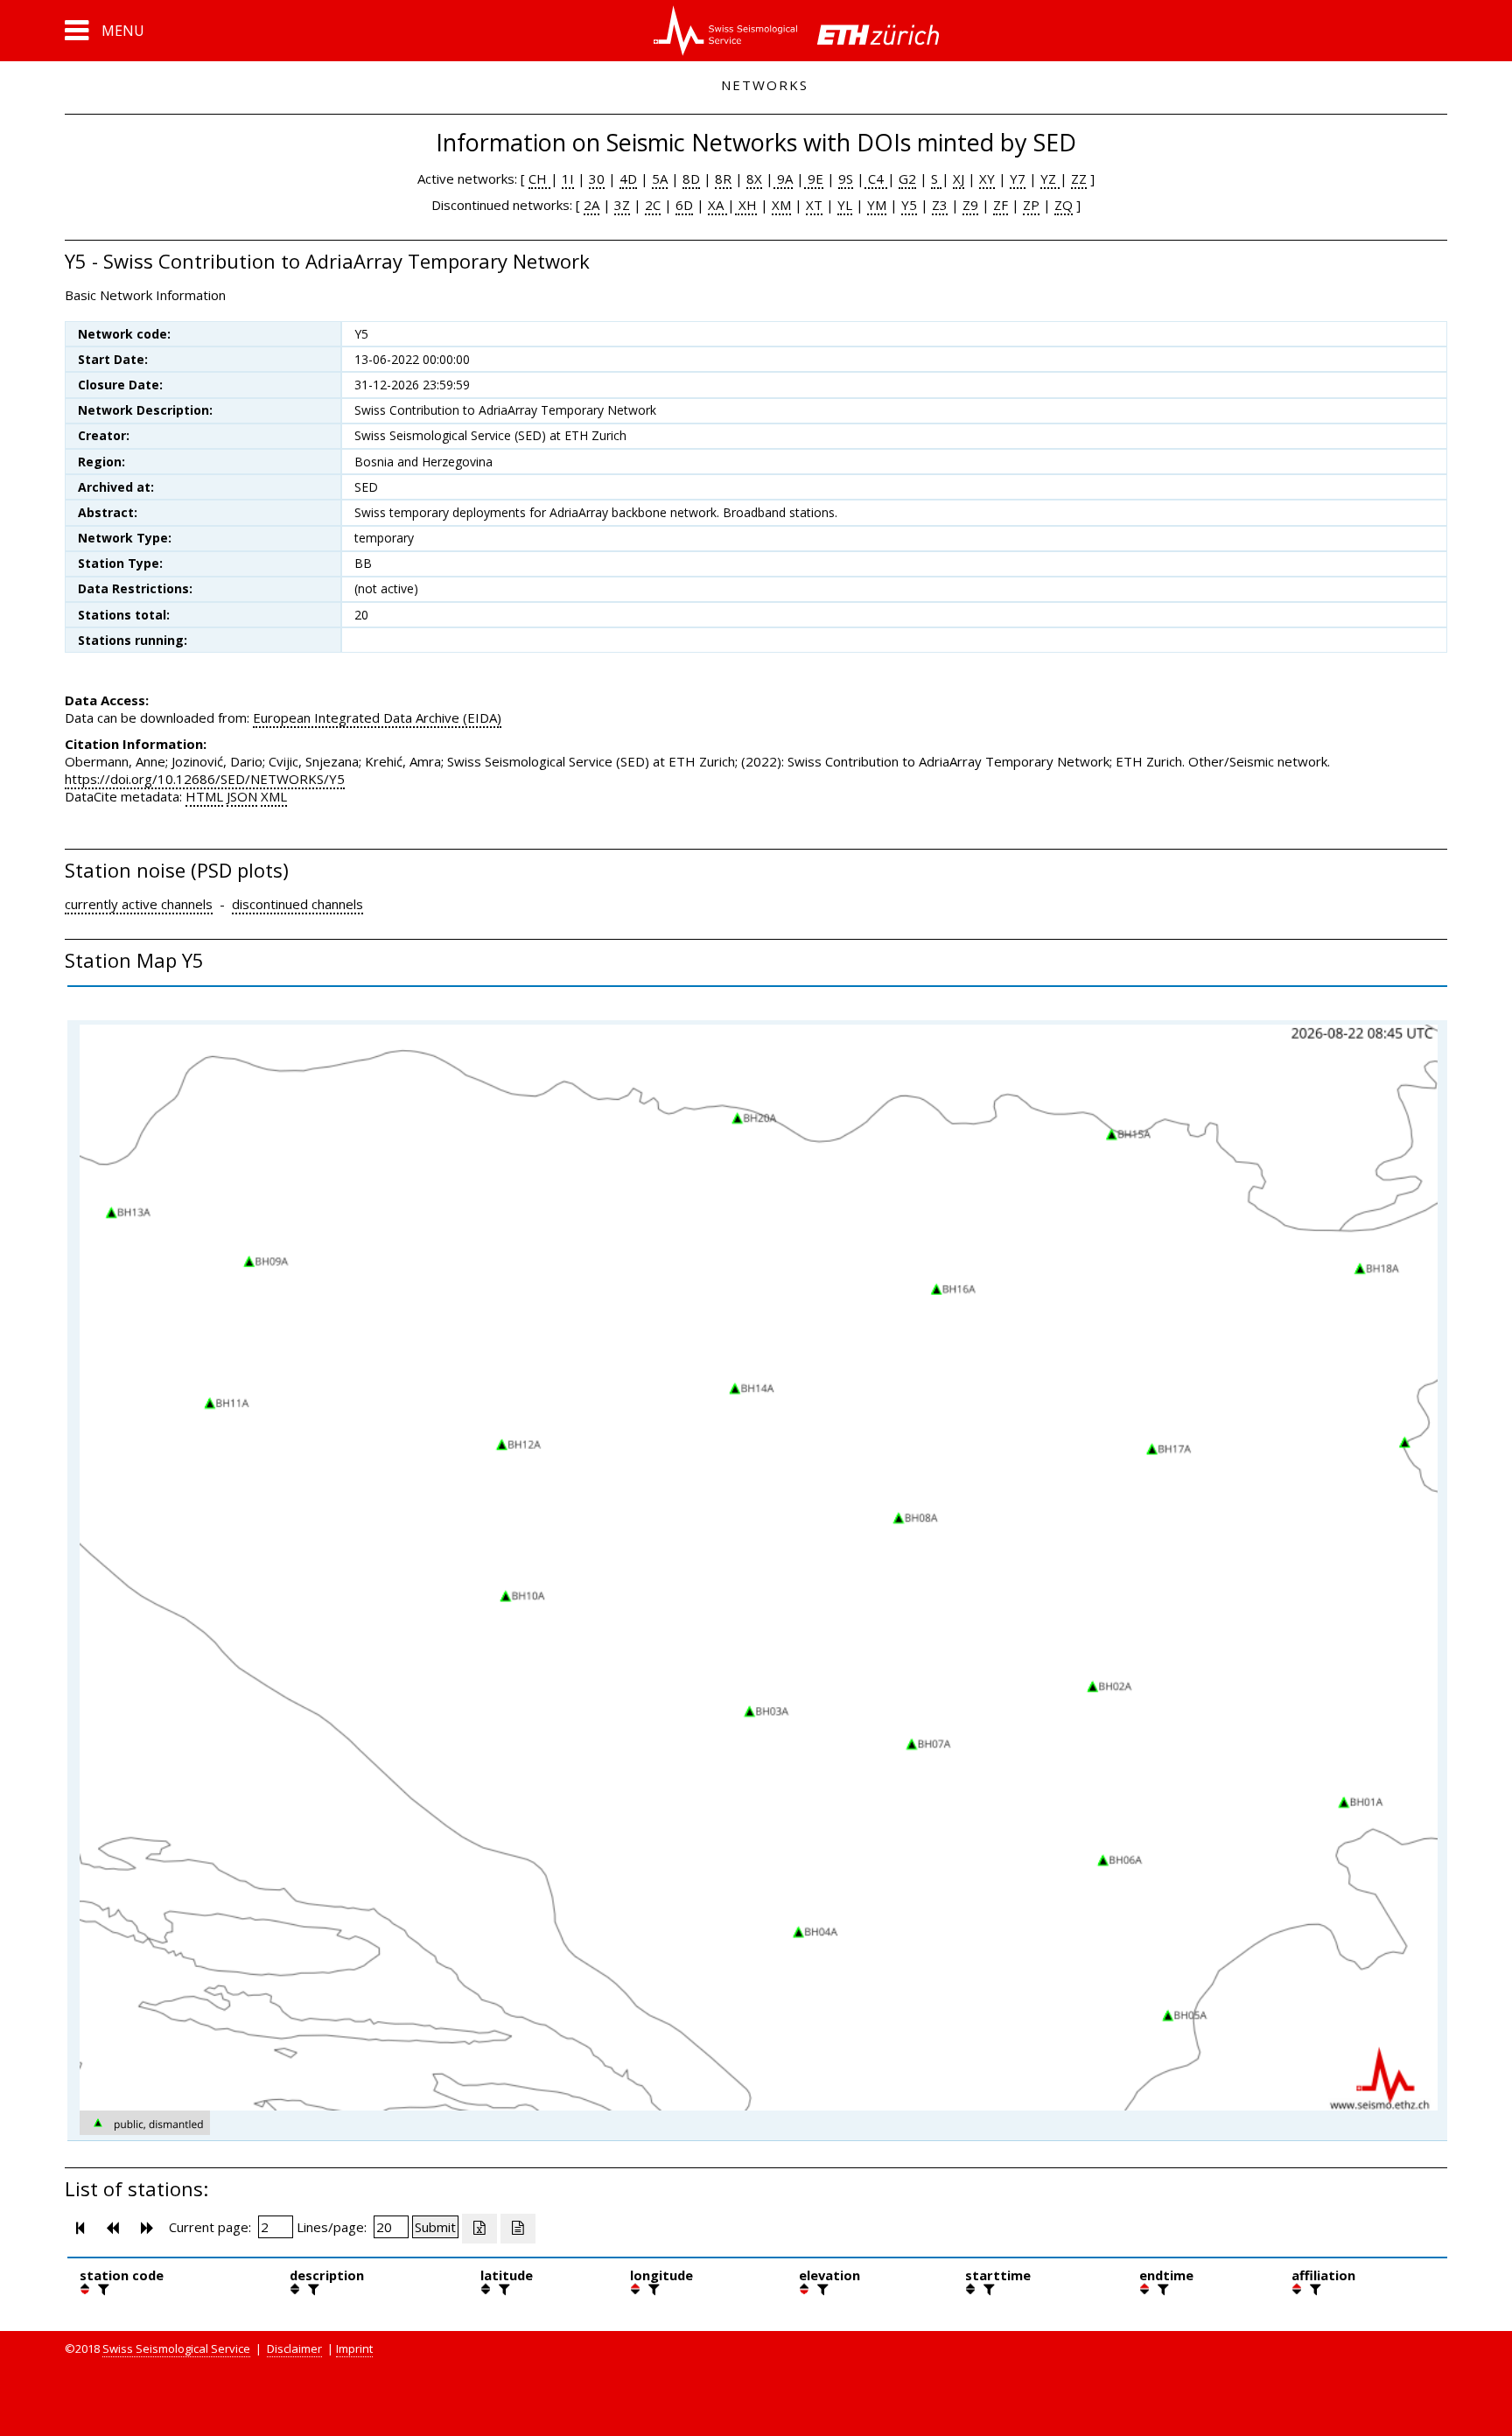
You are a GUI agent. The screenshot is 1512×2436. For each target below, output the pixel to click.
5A (660, 178)
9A (783, 178)
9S (846, 178)
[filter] (101, 2289)
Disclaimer (294, 2348)
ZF (1001, 205)
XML (274, 796)
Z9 (970, 205)
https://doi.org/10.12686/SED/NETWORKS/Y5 (205, 779)
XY (987, 178)
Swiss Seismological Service (176, 2348)
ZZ (1079, 178)
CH (539, 178)
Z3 (940, 205)
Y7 (1018, 178)
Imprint (354, 2348)
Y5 (909, 205)
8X (754, 178)
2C (653, 205)
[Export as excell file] (479, 2229)
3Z (622, 205)
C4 (876, 178)
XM (781, 205)
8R (723, 178)
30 (597, 178)
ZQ (1064, 205)
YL (845, 205)
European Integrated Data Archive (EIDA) (377, 717)
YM (877, 205)
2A (591, 205)
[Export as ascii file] (518, 2229)
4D (628, 178)
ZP (1031, 205)
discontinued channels (297, 904)
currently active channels (139, 904)
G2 (907, 178)
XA (717, 205)
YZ (1050, 178)
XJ (959, 178)
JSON (242, 796)
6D (684, 205)
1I (568, 178)
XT (814, 205)
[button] (105, 31)
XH (746, 205)
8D (691, 178)
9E (814, 178)
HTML (204, 796)
